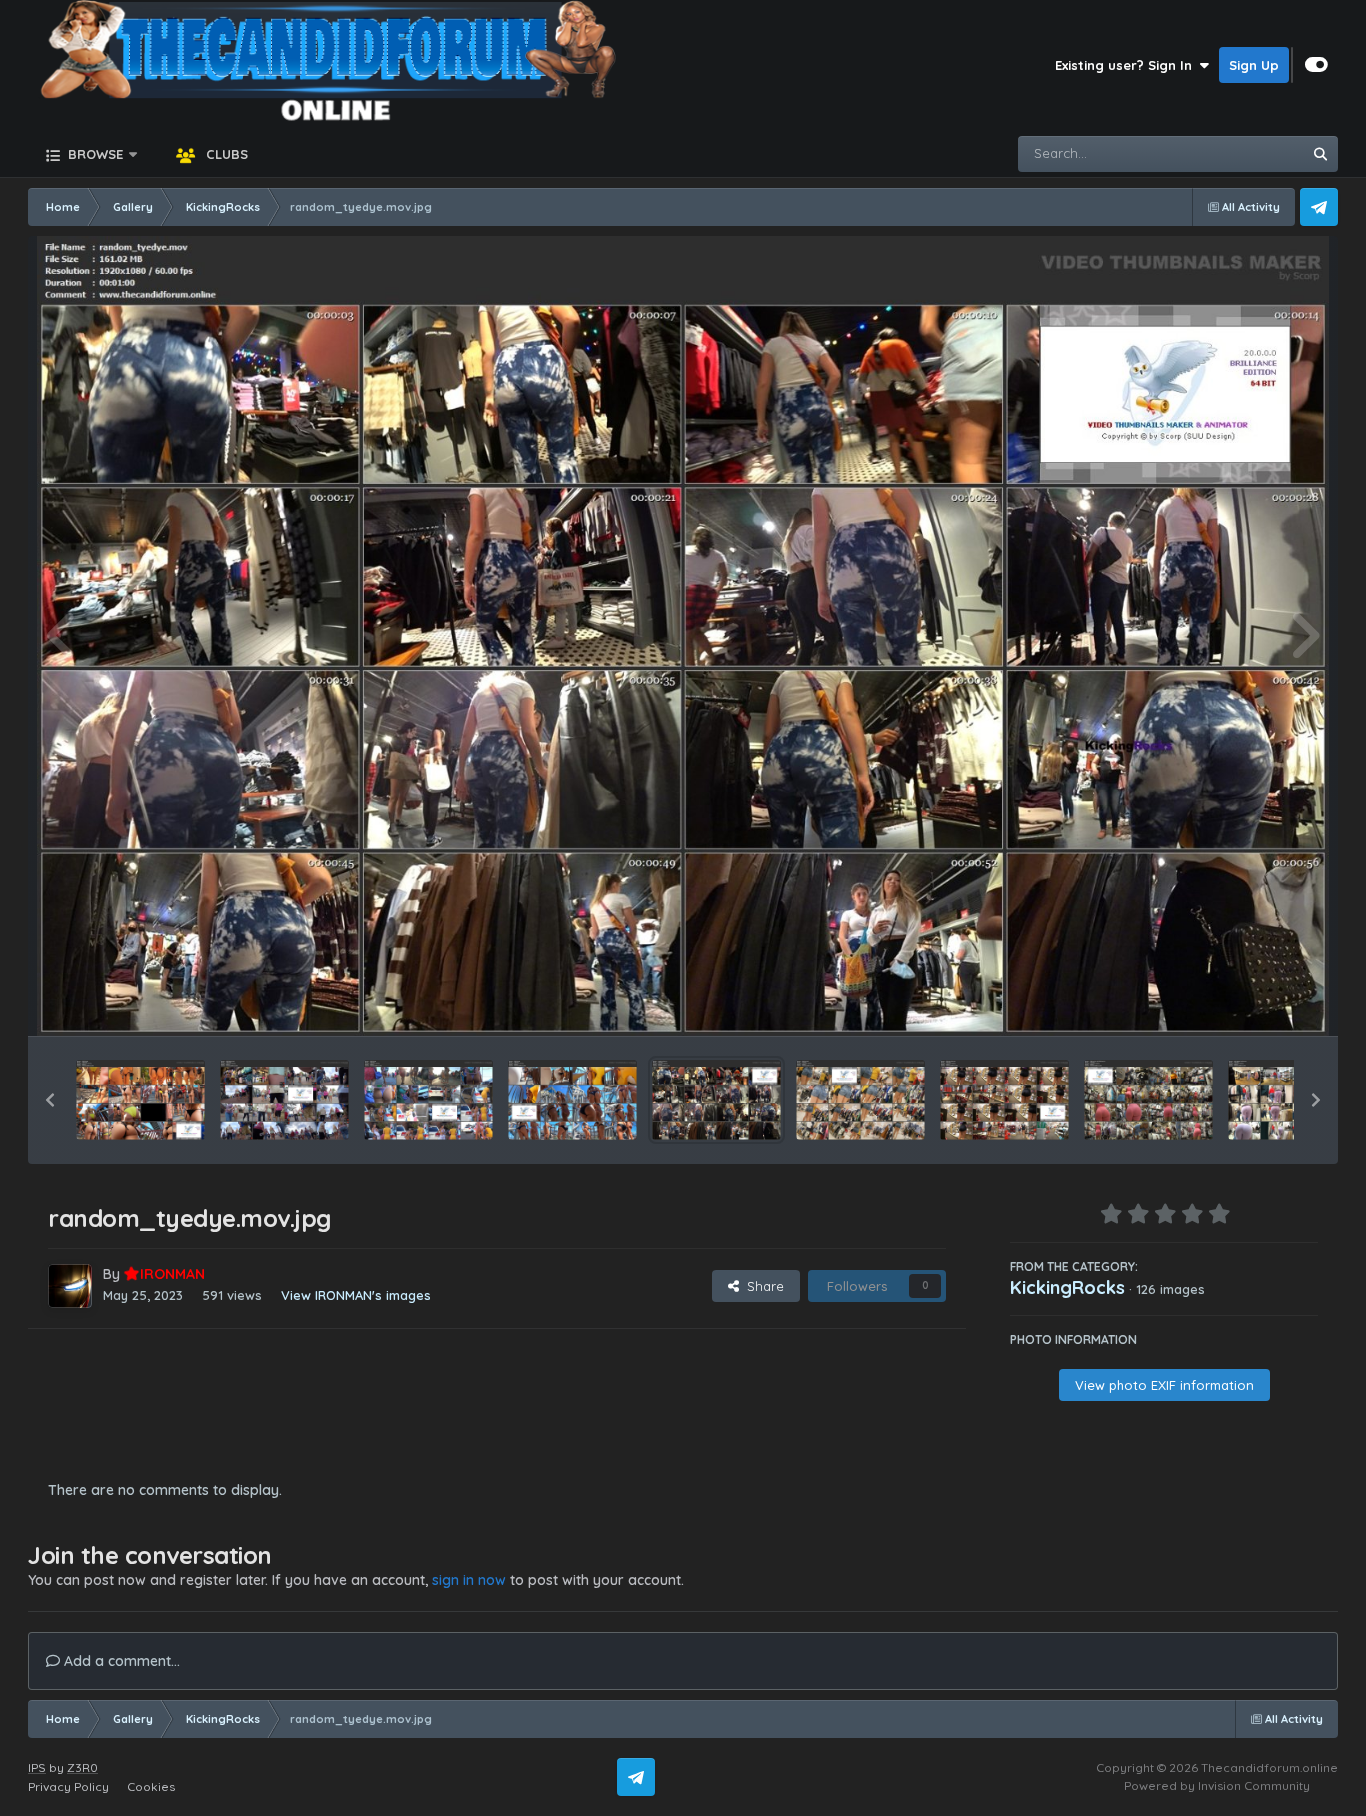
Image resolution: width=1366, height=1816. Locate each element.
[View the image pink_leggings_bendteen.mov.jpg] (1292, 1100)
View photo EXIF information (1164, 1385)
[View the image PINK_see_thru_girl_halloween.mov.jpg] (1148, 1100)
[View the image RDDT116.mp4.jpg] (572, 1100)
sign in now (469, 1580)
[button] (50, 1100)
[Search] (1320, 154)
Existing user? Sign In (1127, 65)
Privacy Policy (68, 1786)
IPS (37, 1767)
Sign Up (1254, 65)
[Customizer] (1316, 65)
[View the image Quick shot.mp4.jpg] (860, 1100)
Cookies (151, 1786)
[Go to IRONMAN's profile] (70, 1286)
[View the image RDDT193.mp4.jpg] (140, 1100)
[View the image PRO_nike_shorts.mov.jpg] (1004, 1100)
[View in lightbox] (683, 636)
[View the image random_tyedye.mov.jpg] (716, 1100)
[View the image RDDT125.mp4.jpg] (428, 1100)
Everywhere (1239, 153)
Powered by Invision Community (1217, 1785)
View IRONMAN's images (356, 1295)
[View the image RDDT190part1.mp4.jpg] (284, 1100)
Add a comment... (120, 1661)
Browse (93, 154)
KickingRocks (1067, 1287)
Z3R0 (82, 1767)
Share (761, 1286)
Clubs (225, 154)
